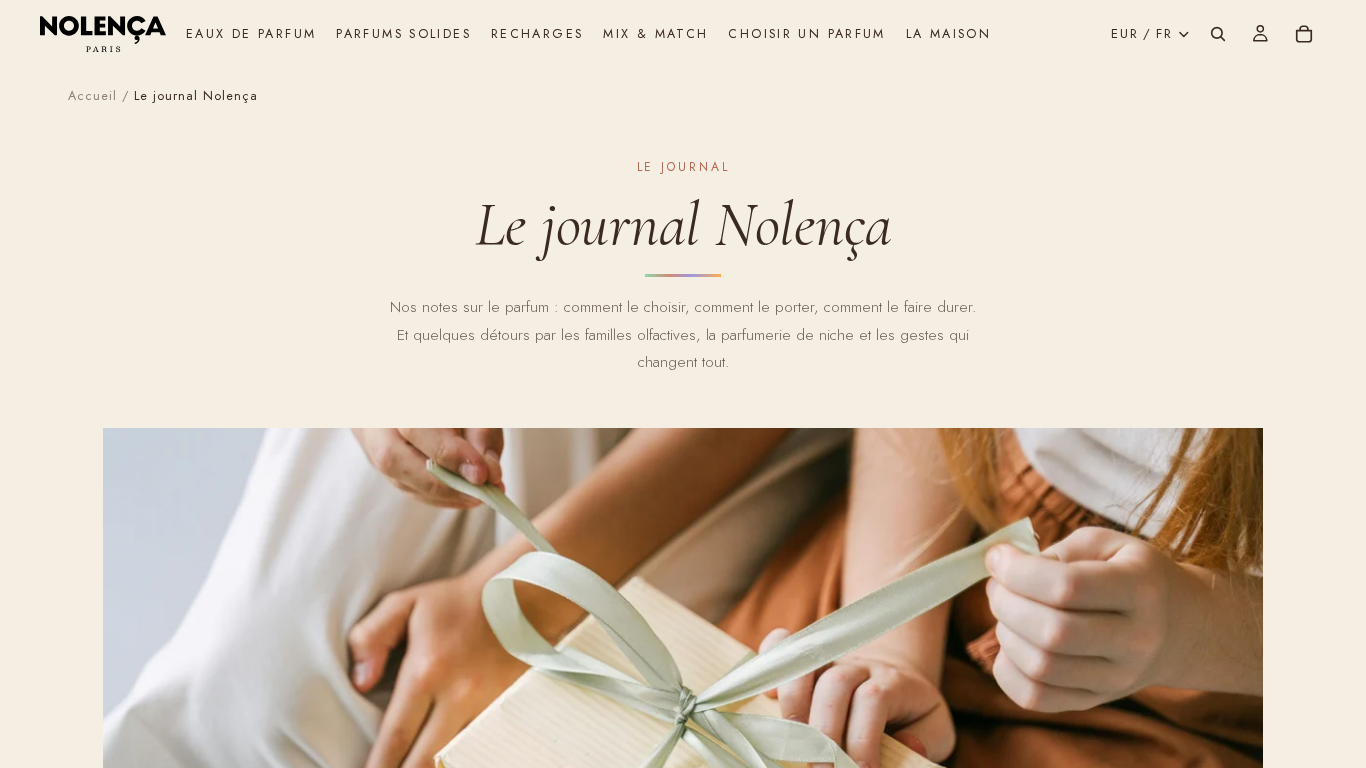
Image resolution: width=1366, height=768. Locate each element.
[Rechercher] (1218, 34)
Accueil (92, 96)
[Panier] (1304, 34)
